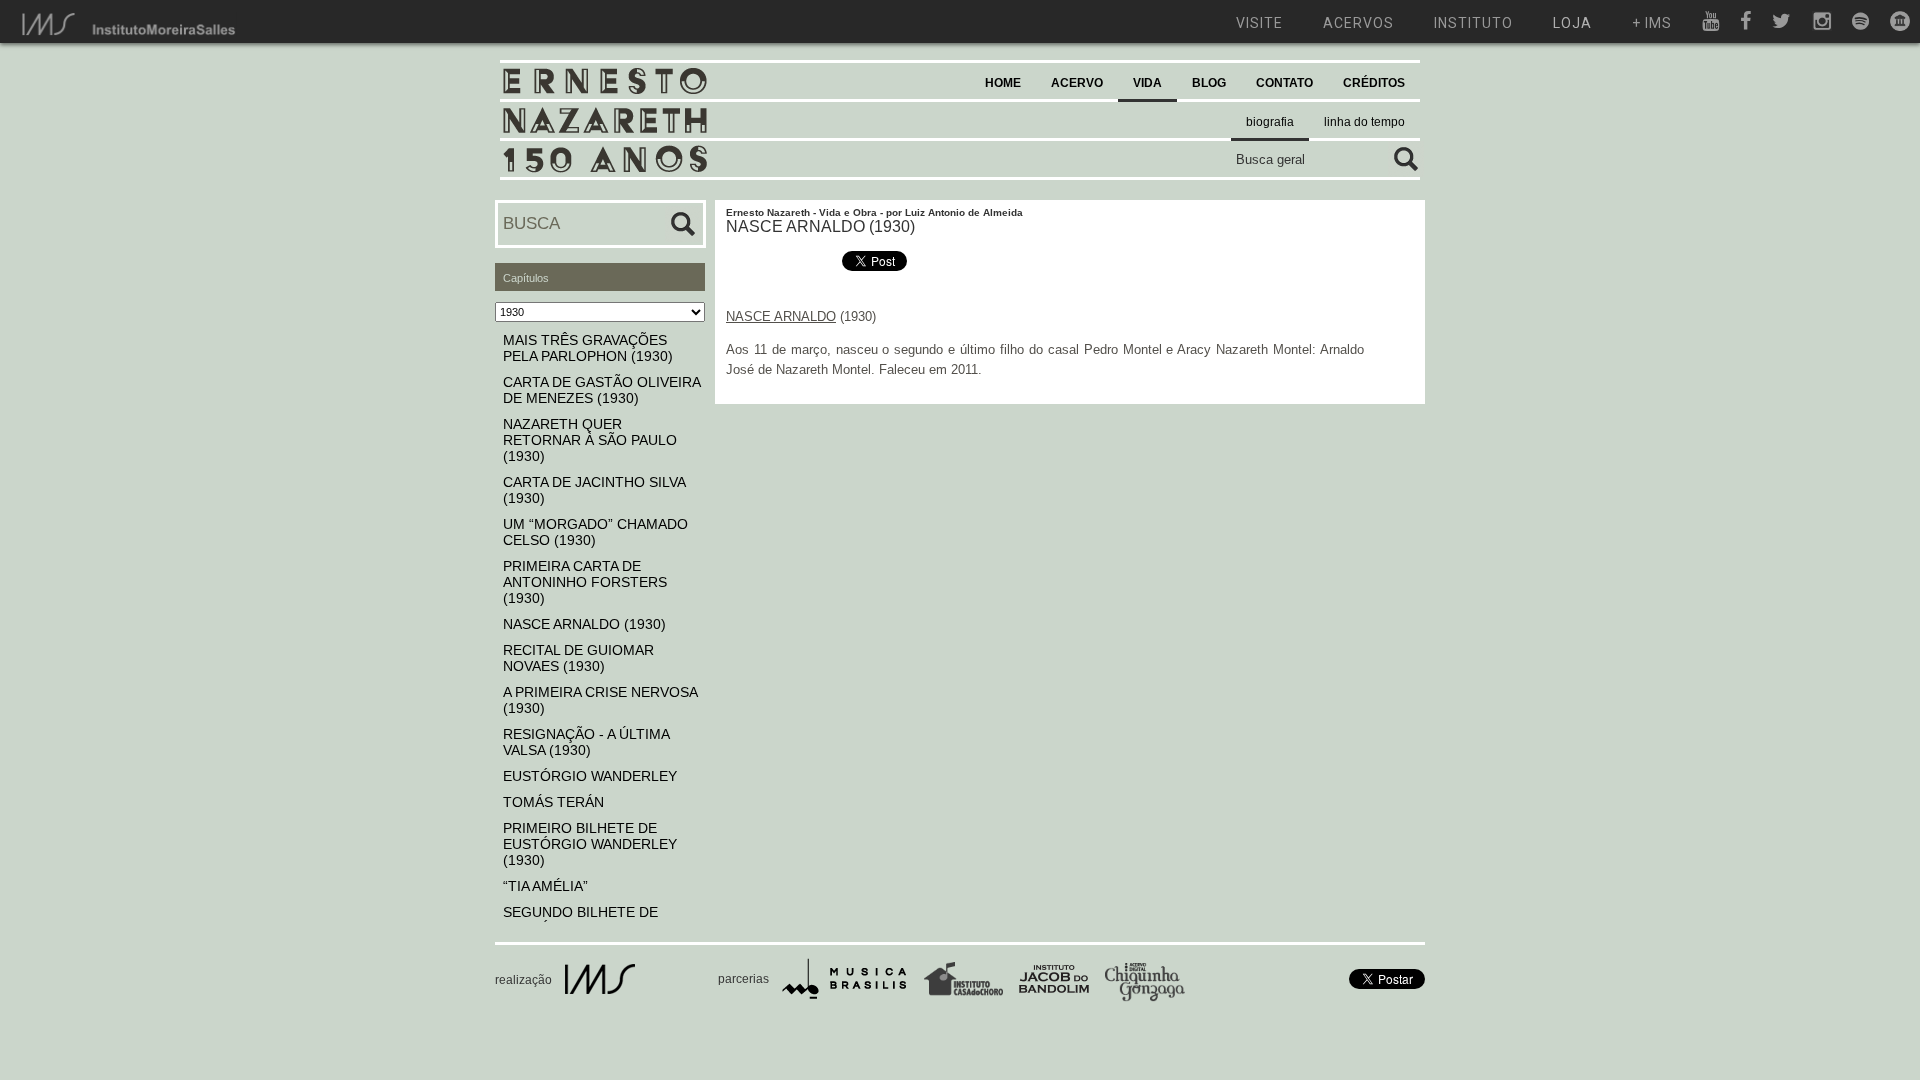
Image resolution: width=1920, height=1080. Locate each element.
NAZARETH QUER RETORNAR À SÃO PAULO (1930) (590, 440)
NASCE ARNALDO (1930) (584, 624)
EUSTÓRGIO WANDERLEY (590, 776)
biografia (1270, 122)
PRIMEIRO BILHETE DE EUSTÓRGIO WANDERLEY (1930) (590, 844)
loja (1572, 23)
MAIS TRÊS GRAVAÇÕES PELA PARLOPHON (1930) (588, 348)
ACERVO (1077, 83)
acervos (1358, 23)
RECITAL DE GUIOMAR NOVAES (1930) (578, 658)
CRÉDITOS (1374, 83)
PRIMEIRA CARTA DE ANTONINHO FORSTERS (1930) (585, 582)
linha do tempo (1364, 122)
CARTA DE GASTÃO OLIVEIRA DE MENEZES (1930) (601, 390)
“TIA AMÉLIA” (545, 886)
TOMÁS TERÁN (553, 802)
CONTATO (1284, 83)
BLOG (1209, 83)
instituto (1473, 23)
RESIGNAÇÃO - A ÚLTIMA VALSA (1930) (586, 742)
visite (1259, 23)
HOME (1003, 83)
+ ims (1652, 23)
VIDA (1147, 83)
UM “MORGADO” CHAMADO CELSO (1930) (595, 532)
